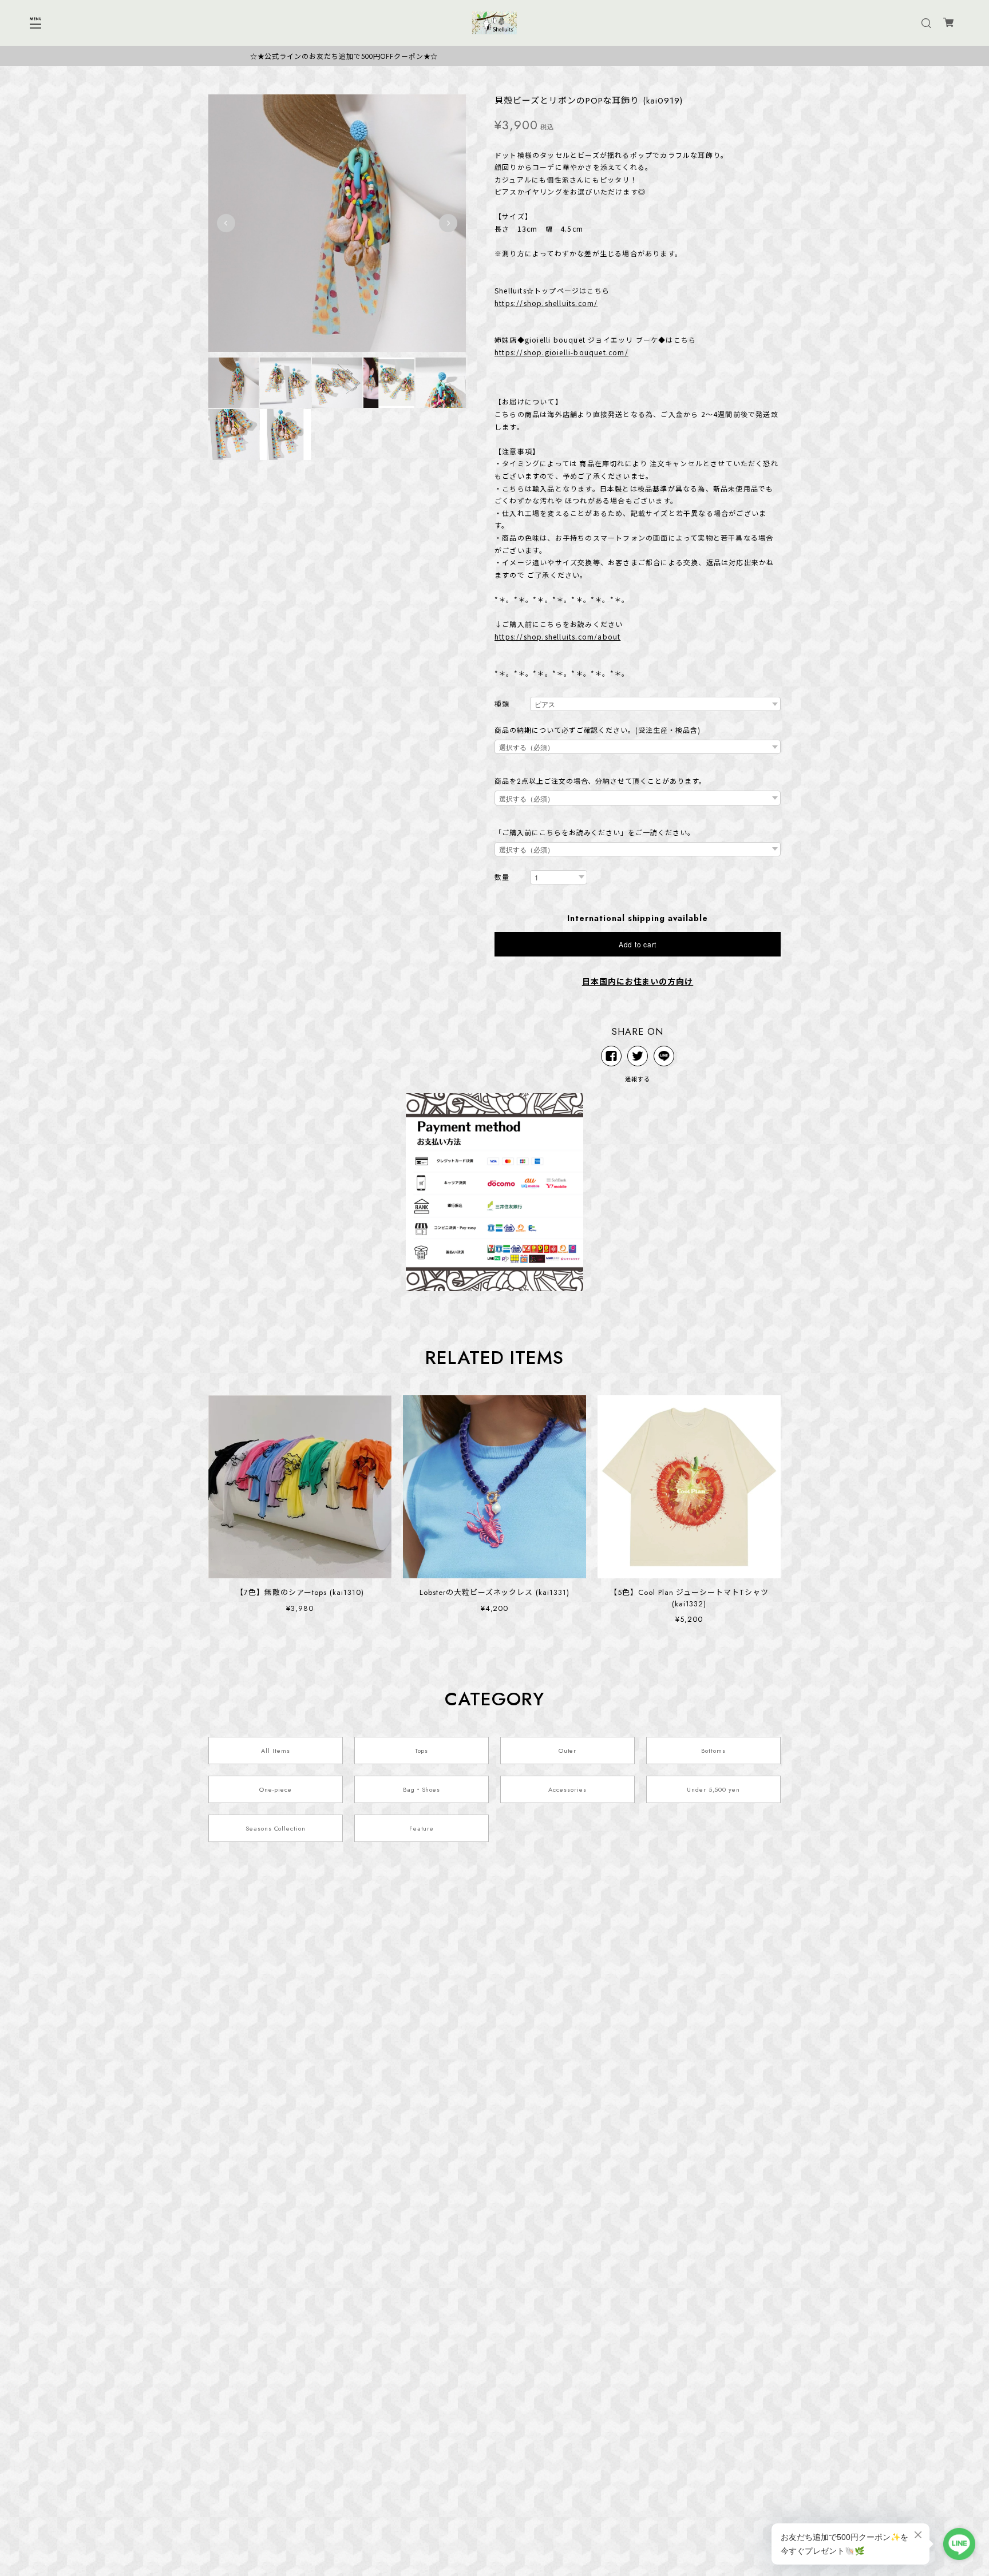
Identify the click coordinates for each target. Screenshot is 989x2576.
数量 (502, 878)
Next (448, 223)
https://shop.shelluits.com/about (557, 636)
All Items (276, 1751)
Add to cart (638, 944)
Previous (226, 223)
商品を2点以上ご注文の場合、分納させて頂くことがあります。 (600, 781)
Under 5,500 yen (713, 1789)
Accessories (567, 1789)
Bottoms (713, 1751)
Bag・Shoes (422, 1789)
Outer (568, 1751)
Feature (422, 1828)
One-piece (276, 1789)
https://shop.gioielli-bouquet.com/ (561, 352)
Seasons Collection (276, 1828)
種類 (502, 704)
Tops (422, 1751)
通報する (638, 1079)
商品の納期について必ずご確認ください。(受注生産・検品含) (598, 731)
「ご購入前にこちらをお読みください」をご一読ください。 (595, 833)
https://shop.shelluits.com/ (546, 303)
